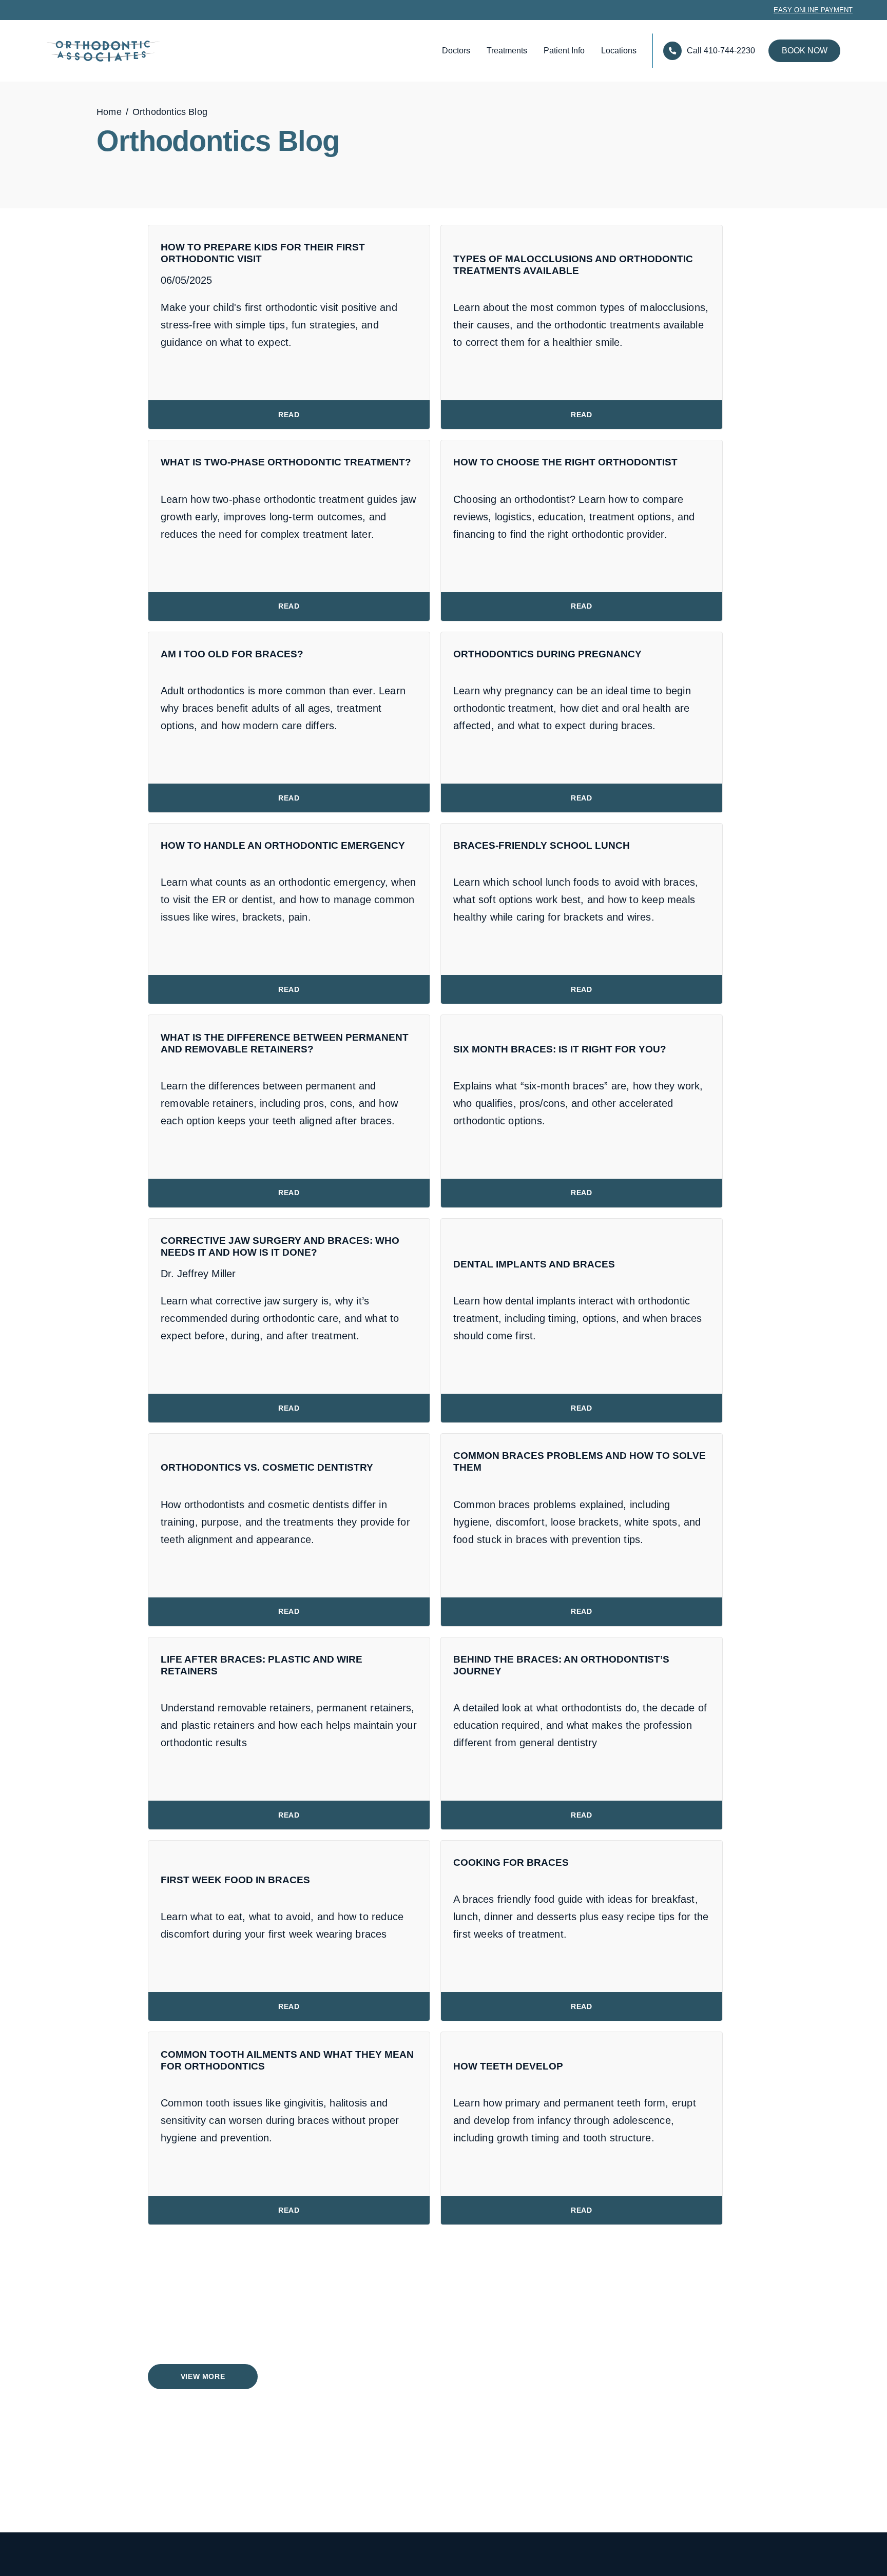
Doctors (456, 51)
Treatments (507, 51)
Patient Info (564, 51)
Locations (619, 51)
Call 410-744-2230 (721, 51)
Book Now (805, 51)
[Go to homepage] (86, 51)
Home (109, 112)
